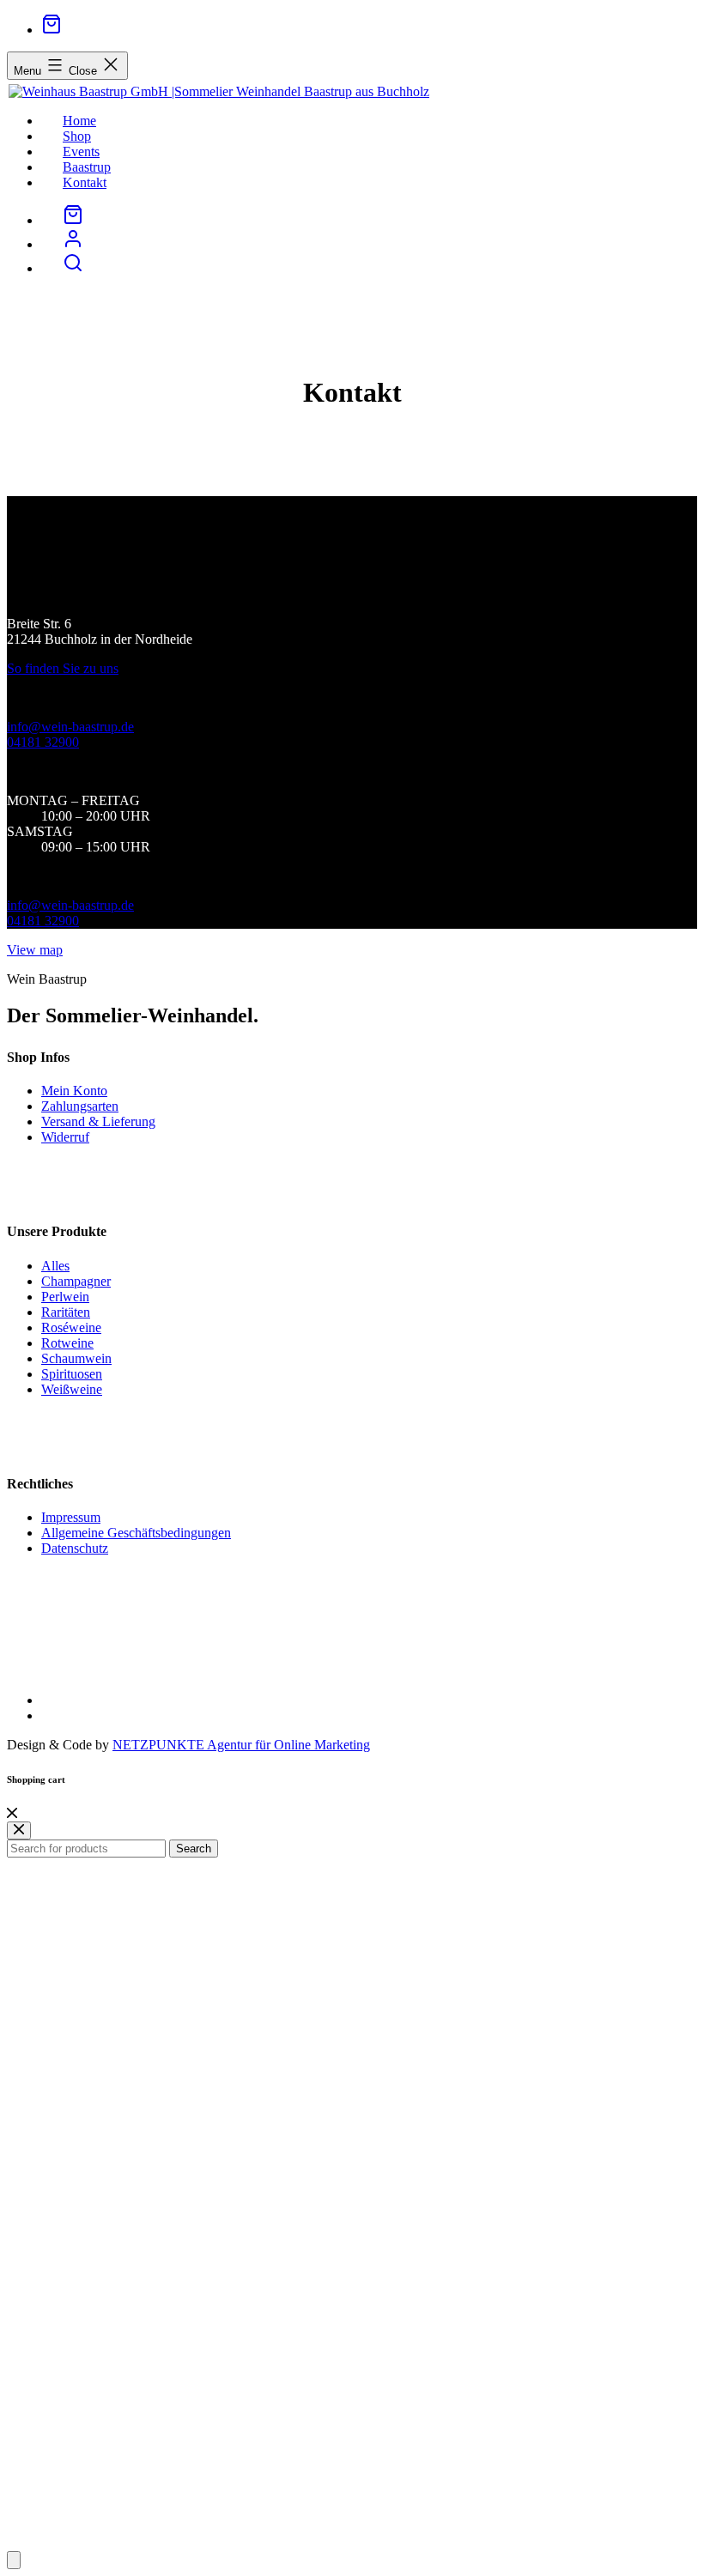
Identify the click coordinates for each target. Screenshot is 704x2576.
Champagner (76, 1281)
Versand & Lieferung (98, 1121)
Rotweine (67, 1343)
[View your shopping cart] (52, 30)
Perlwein (65, 1297)
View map (35, 950)
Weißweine (72, 1389)
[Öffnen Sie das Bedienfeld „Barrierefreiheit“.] (14, 2560)
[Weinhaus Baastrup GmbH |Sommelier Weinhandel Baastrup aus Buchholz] (218, 91)
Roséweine (71, 1327)
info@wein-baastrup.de (70, 727)
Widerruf (65, 1137)
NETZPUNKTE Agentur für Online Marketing (241, 1745)
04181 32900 (43, 742)
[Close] (12, 1813)
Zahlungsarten (80, 1106)
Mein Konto (74, 1091)
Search (194, 1849)
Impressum (71, 1517)
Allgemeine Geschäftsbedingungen (136, 1533)
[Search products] (73, 268)
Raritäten (66, 1312)
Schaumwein (76, 1358)
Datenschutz (75, 1548)
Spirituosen (72, 1374)
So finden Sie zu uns (63, 668)
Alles (55, 1266)
